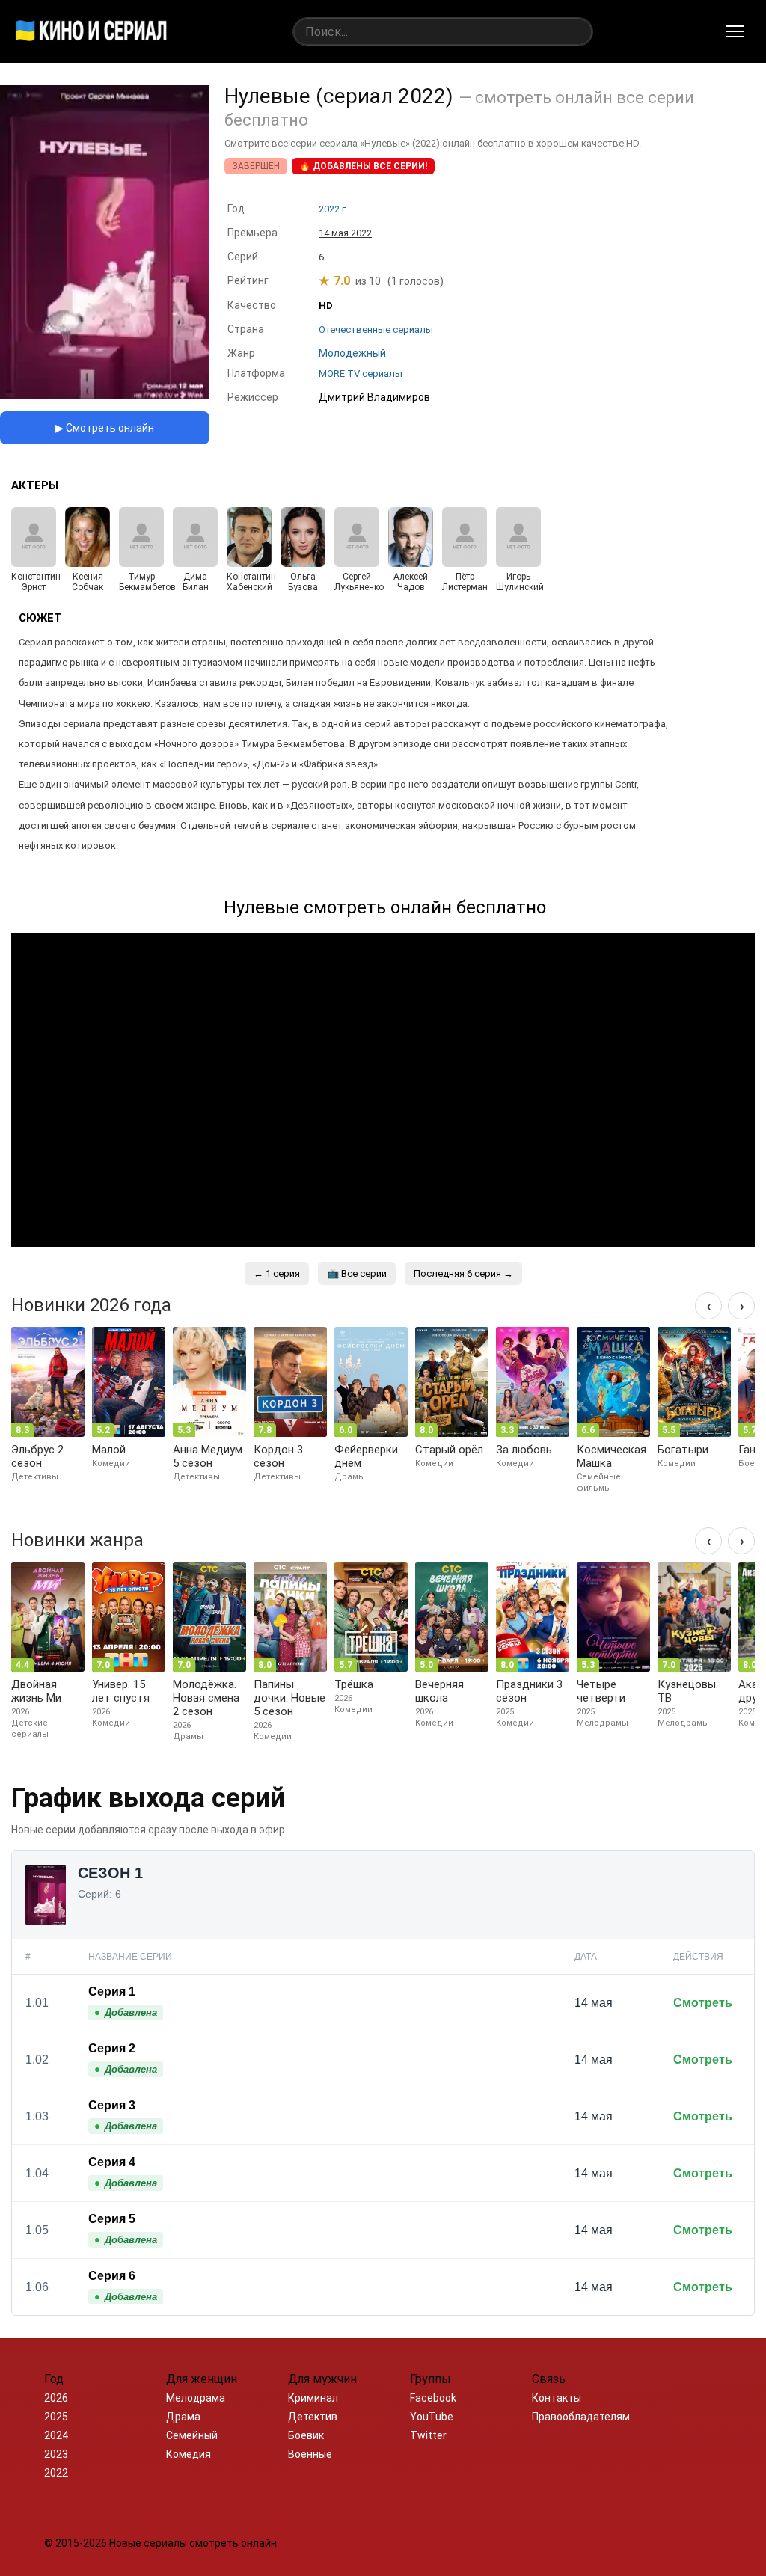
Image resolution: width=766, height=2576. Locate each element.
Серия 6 (112, 2276)
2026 (56, 2398)
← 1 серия (277, 1273)
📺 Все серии (357, 1273)
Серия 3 (112, 2105)
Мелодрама (196, 2398)
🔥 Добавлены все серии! (363, 166)
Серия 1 (112, 1991)
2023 (56, 2454)
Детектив (313, 2417)
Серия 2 (112, 2048)
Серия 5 (112, 2219)
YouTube (432, 2417)
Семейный (192, 2435)
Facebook (433, 2398)
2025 (56, 2417)
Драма (183, 2417)
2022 (56, 2473)
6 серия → (463, 1273)
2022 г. (333, 209)
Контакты (557, 2398)
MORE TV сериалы (361, 374)
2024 (56, 2435)
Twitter (428, 2435)
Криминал (313, 2398)
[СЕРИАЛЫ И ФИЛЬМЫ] (91, 31)
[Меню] (735, 31)
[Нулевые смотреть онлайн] (105, 395)
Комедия (189, 2454)
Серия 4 (112, 2162)
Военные (310, 2454)
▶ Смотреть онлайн (105, 428)
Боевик (306, 2435)
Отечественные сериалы (376, 329)
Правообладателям (581, 2417)
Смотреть (703, 2003)
